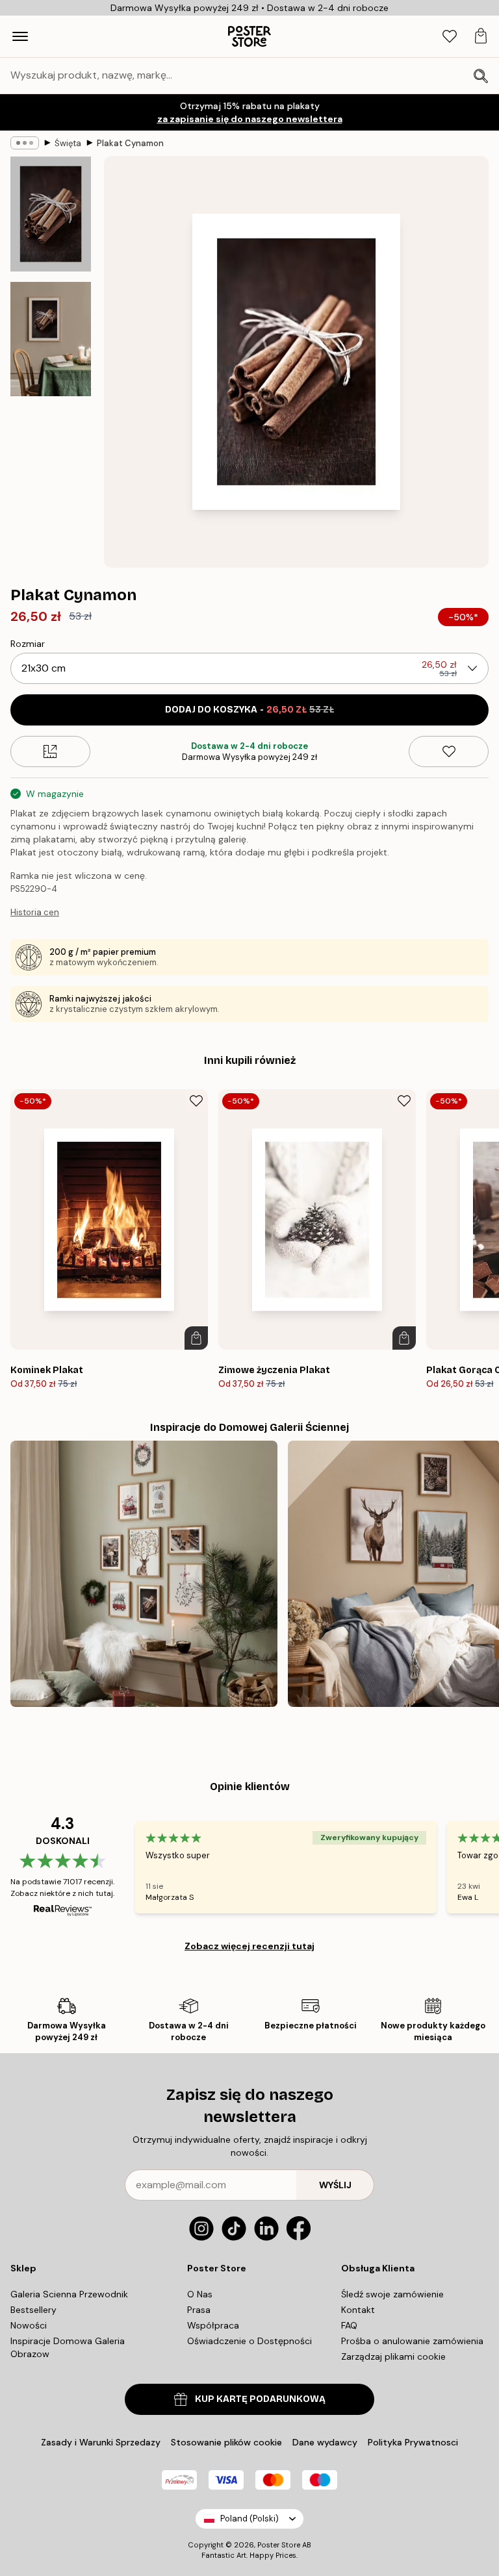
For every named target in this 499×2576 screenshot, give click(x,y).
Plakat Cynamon (130, 143)
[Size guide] (50, 751)
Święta (68, 143)
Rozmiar (28, 644)
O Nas (200, 2294)
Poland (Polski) (249, 2519)
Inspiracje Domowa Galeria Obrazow (68, 2347)
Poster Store (279, 2545)
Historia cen (35, 912)
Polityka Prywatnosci (413, 2442)
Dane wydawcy (325, 2442)
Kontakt (358, 2310)
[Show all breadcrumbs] (25, 143)
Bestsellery (33, 2310)
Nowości (29, 2325)
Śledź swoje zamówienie (392, 2294)
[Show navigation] (20, 36)
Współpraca (213, 2325)
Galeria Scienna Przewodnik (69, 2294)
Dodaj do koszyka (249, 710)
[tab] (450, 37)
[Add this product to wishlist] (449, 751)
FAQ (349, 2325)
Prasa (199, 2310)
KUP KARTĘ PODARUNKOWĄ (260, 2399)
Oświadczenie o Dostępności (249, 2341)
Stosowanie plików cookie (226, 2442)
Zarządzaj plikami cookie (393, 2356)
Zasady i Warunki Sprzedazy (101, 2442)
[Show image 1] (51, 214)
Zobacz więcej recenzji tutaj (249, 1946)
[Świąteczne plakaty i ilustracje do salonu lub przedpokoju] (144, 1574)
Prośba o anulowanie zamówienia (412, 2341)
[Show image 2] (51, 339)
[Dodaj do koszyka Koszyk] (196, 1338)
